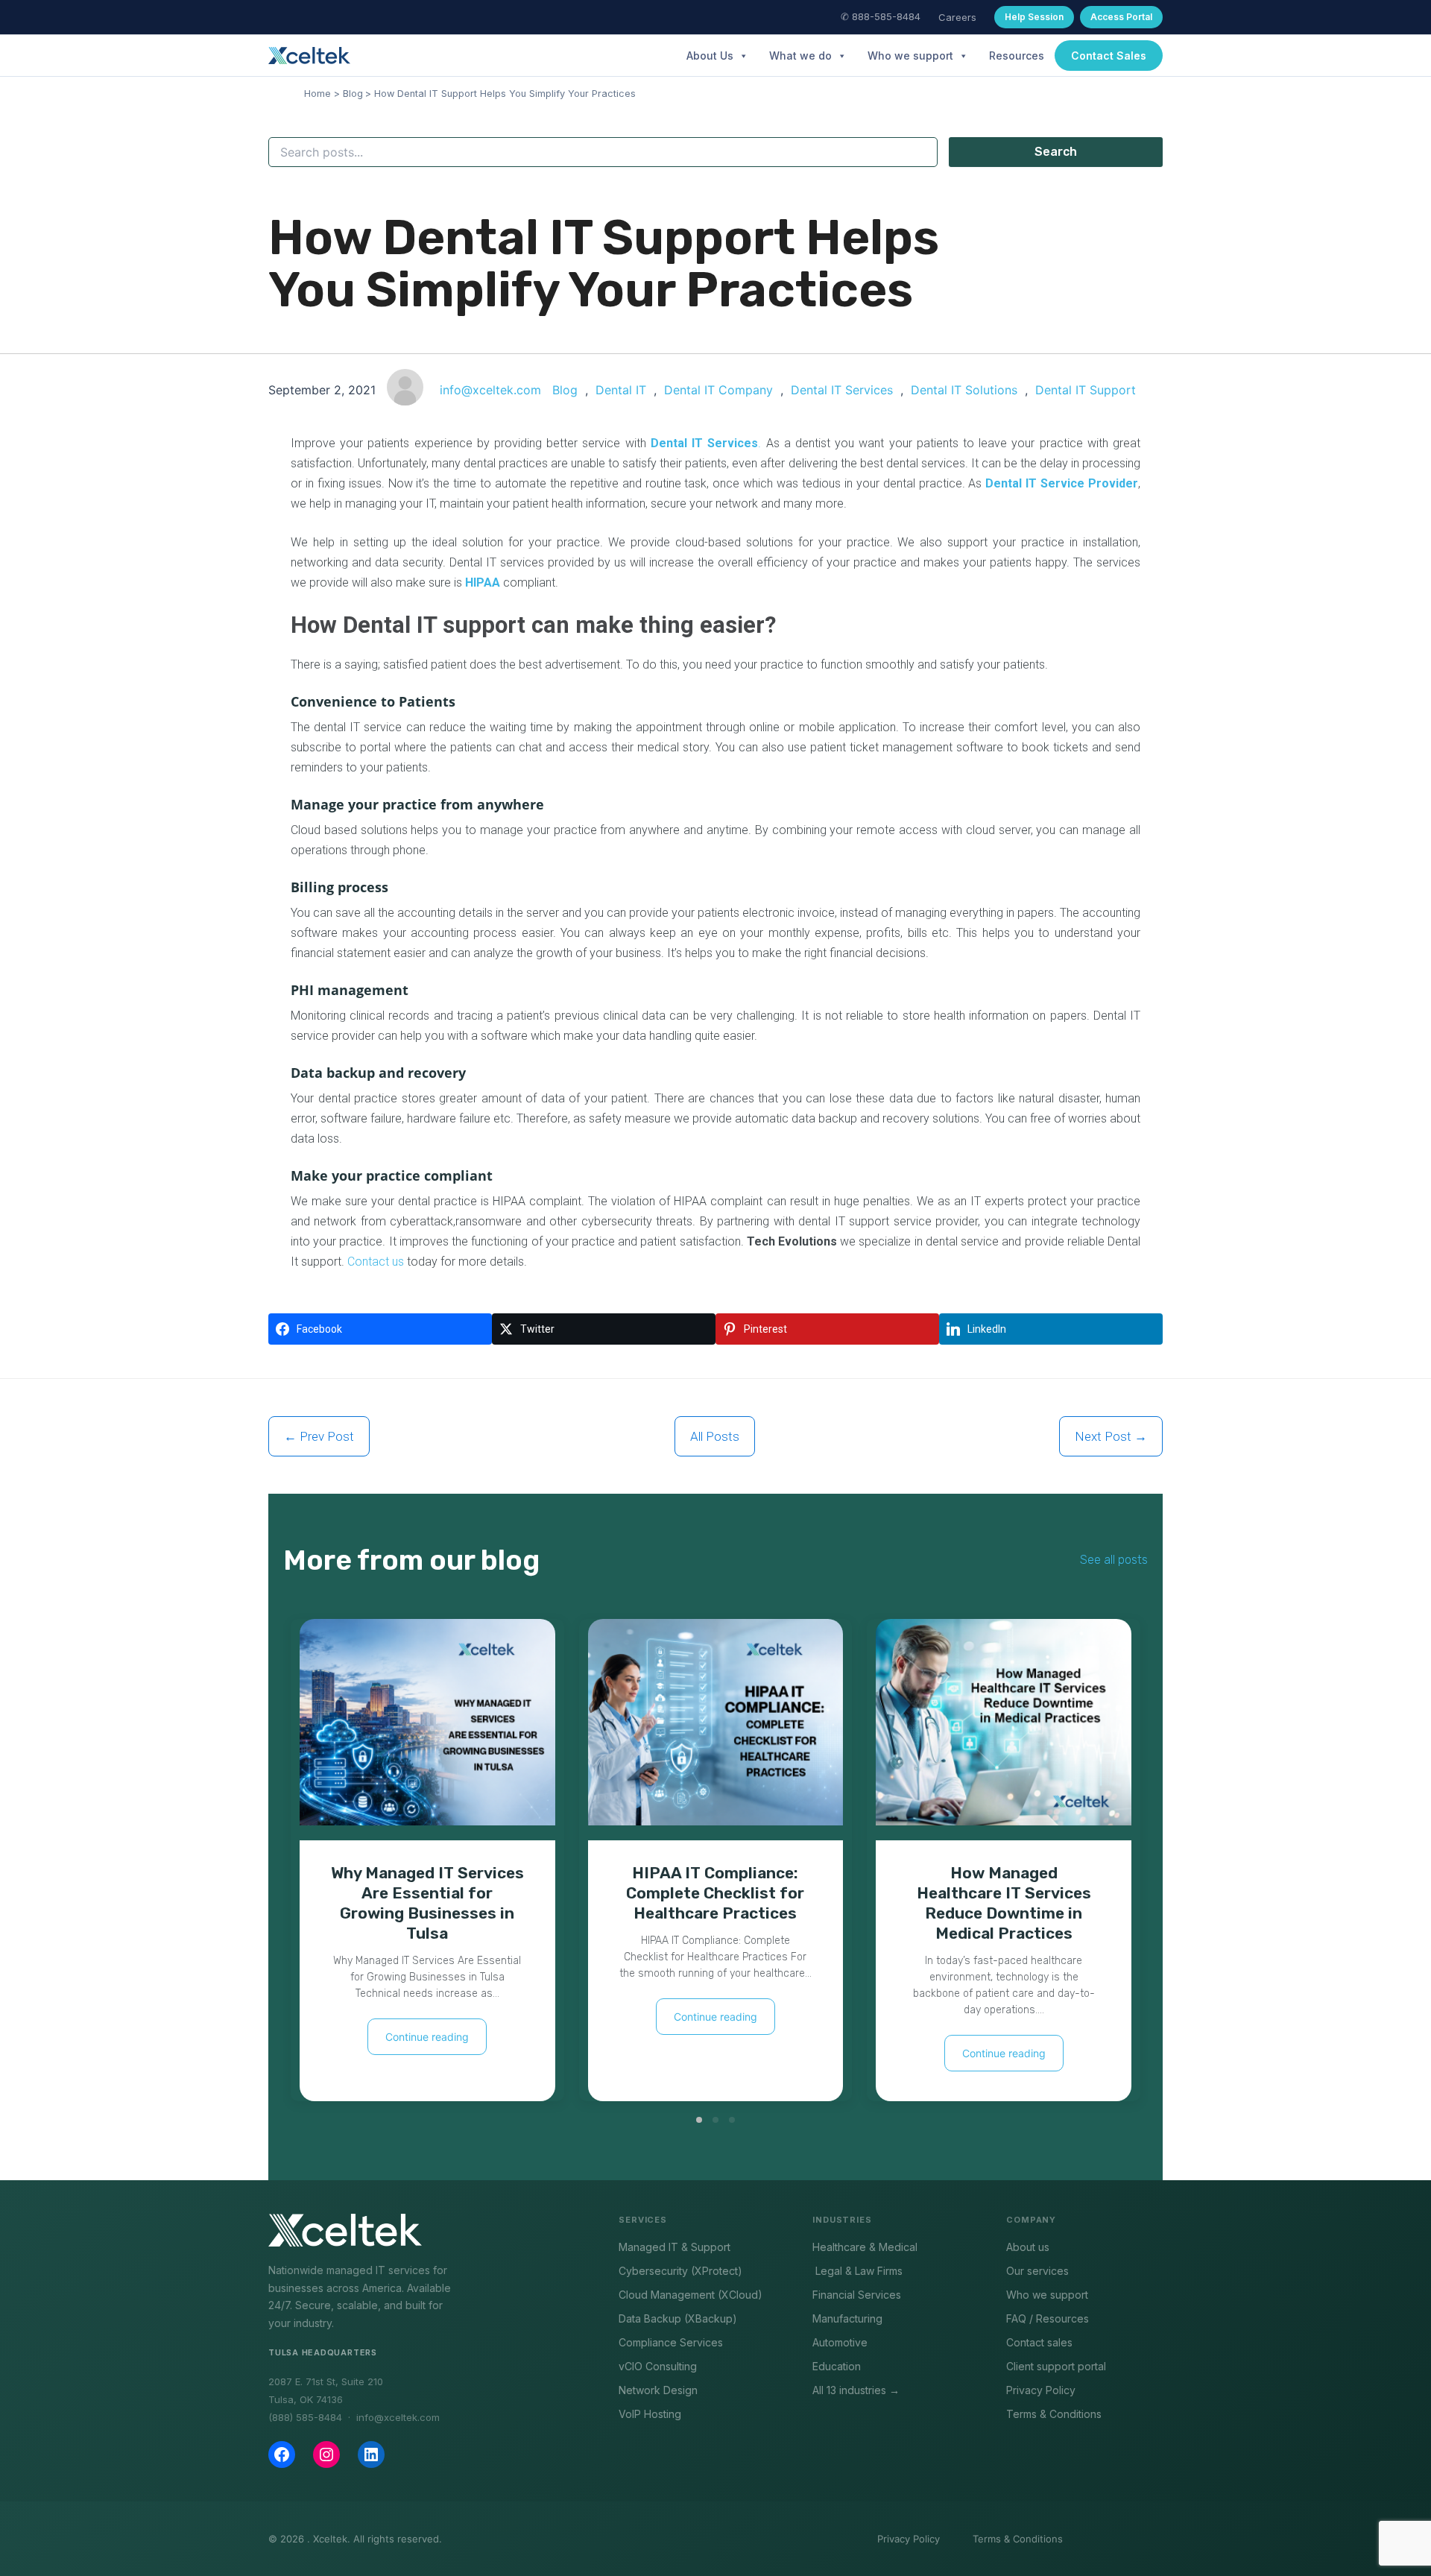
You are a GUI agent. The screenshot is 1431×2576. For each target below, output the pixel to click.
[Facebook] (282, 2455)
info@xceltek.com (490, 390)
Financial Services (857, 2295)
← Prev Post (319, 1436)
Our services (1037, 2271)
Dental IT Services (842, 390)
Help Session (1034, 17)
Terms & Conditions (1054, 2414)
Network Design (658, 2390)
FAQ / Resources (1048, 2318)
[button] (1109, 56)
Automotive (840, 2342)
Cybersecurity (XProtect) (680, 2271)
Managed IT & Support (675, 2247)
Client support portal (1056, 2366)
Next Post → (1111, 1436)
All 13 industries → (856, 2390)
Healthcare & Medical (865, 2247)
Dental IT (621, 390)
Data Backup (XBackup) (678, 2318)
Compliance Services (671, 2342)
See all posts (1114, 1560)
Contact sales (1039, 2342)
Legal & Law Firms (857, 2271)
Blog (565, 390)
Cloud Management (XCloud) (691, 2295)
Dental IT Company (718, 390)
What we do (800, 56)
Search (1056, 152)
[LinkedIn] (371, 2455)
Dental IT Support (1086, 390)
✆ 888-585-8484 (881, 16)
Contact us (376, 1262)
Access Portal (1121, 17)
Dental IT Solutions (964, 390)
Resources (1017, 56)
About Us (710, 56)
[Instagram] (326, 2455)
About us (1028, 2247)
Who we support (910, 56)
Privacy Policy (1041, 2390)
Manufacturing (847, 2318)
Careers (957, 17)
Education (837, 2366)
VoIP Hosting (650, 2414)
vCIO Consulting (658, 2366)
